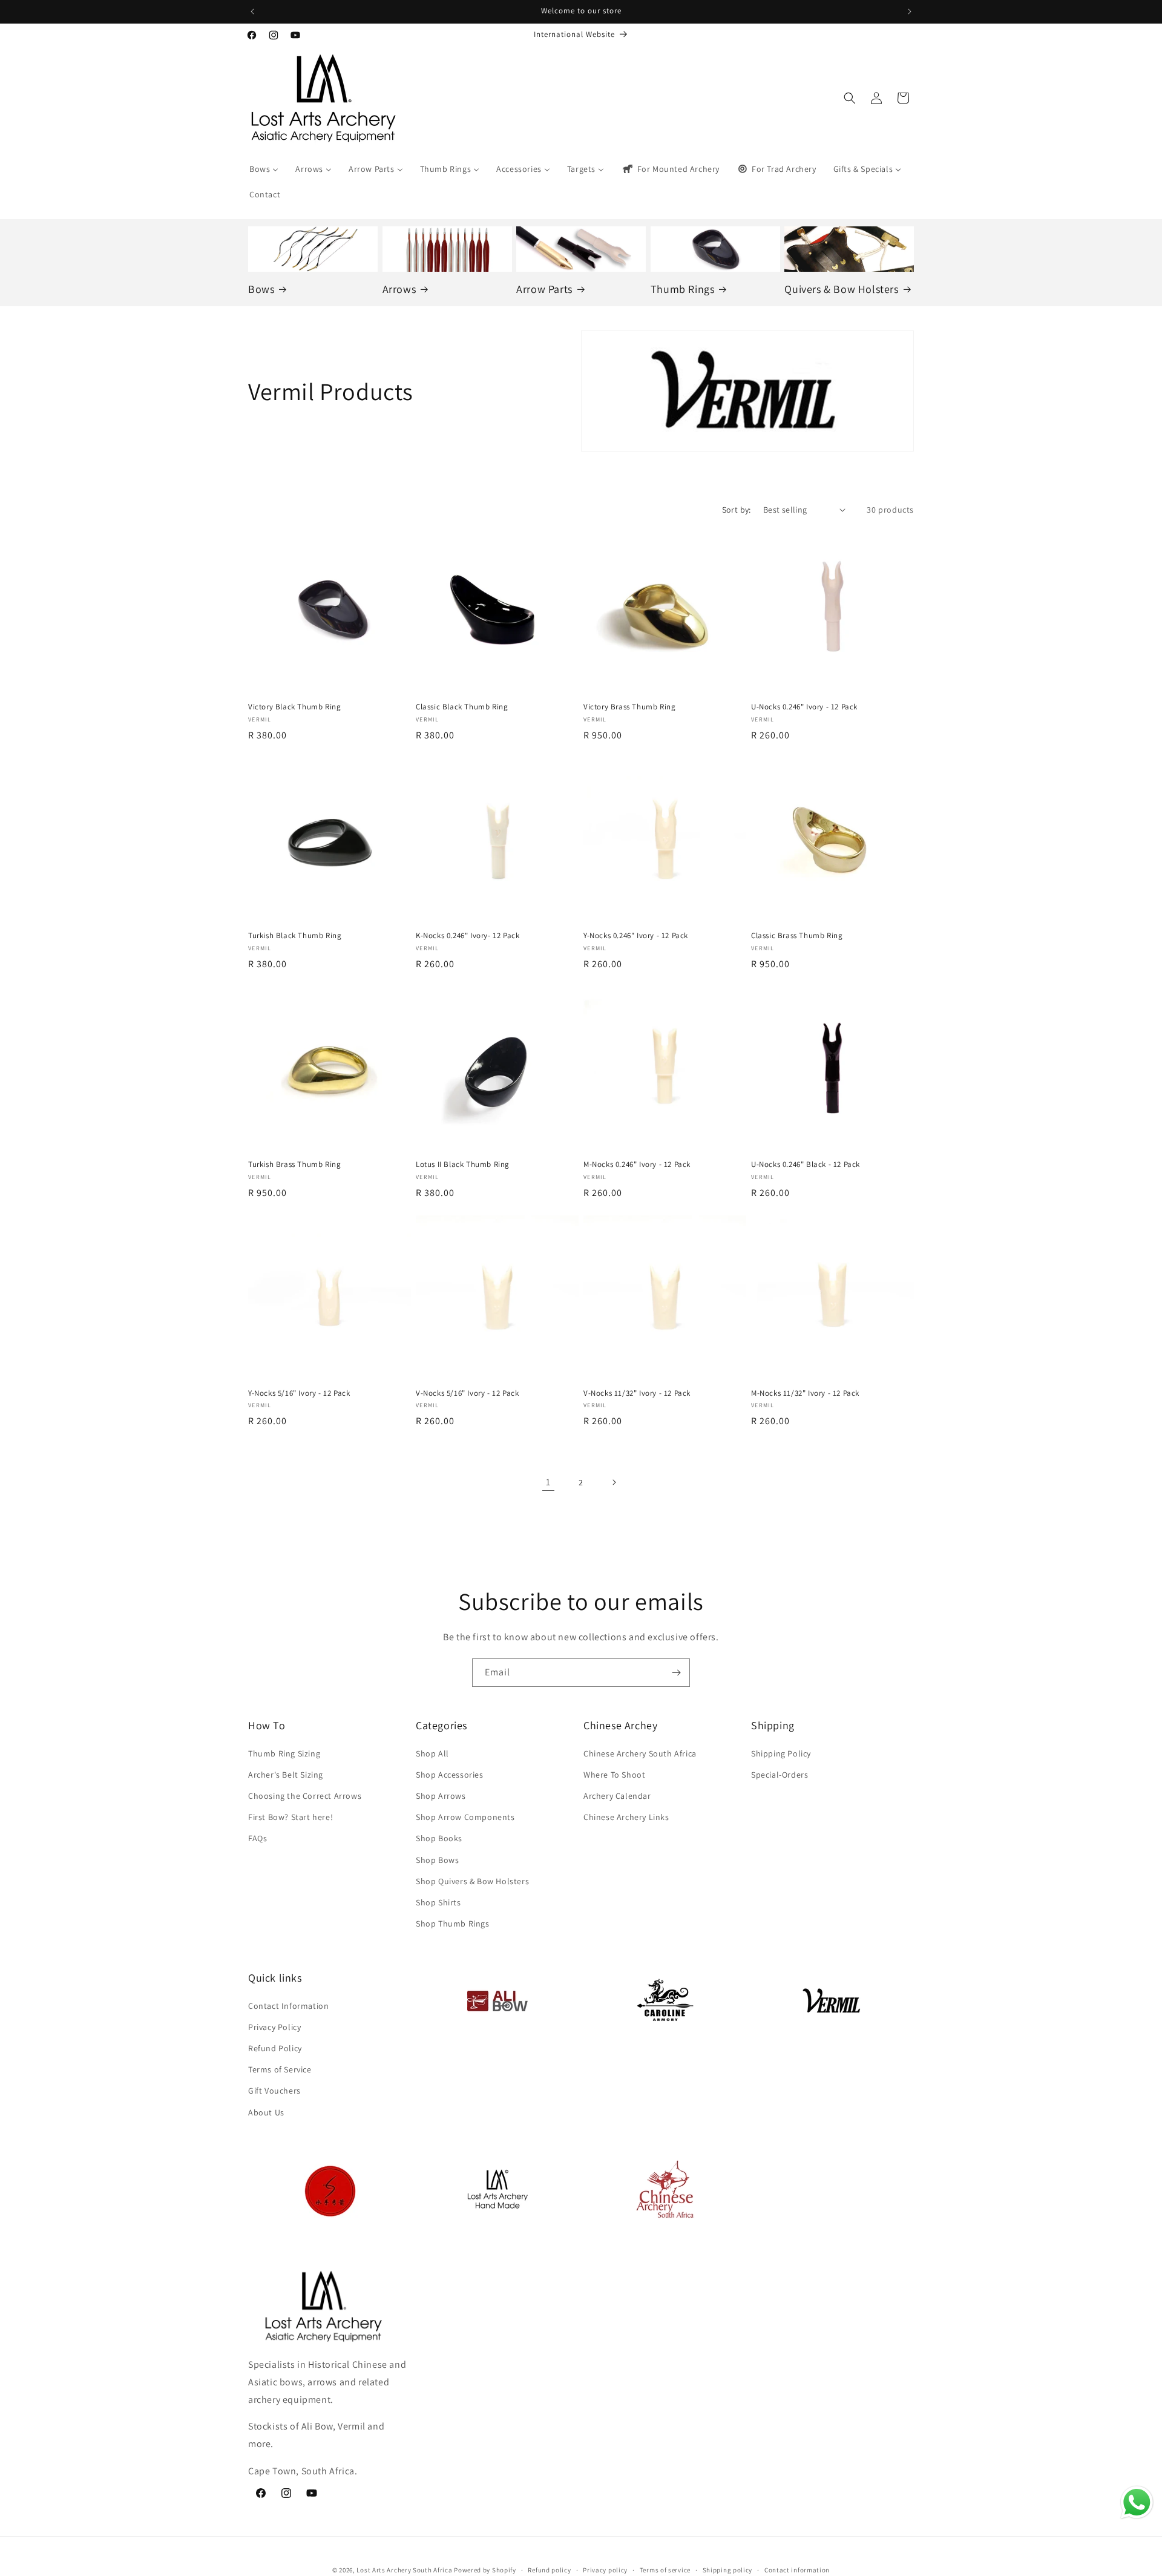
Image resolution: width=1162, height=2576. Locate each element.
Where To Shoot (614, 1775)
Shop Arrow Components (465, 1817)
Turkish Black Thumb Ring (295, 936)
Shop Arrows (441, 1796)
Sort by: (737, 510)
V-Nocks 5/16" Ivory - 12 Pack (467, 1393)
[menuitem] (264, 169)
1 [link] (548, 1482)
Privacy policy (605, 2569)
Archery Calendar (617, 1796)
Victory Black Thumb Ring (294, 707)
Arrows (399, 288)
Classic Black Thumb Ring (462, 707)
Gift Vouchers (274, 2091)
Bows (261, 288)
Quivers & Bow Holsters (841, 288)
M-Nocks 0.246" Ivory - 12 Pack (637, 1165)
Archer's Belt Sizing (286, 1775)
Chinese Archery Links (626, 1817)
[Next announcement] (910, 11)
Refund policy (549, 2569)
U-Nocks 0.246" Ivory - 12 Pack (804, 707)
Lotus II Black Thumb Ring (463, 1165)
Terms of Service (280, 2069)
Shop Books (439, 1838)
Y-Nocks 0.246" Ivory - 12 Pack (636, 936)
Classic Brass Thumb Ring (797, 936)
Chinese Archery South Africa (640, 1753)
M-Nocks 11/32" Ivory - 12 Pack (805, 1393)
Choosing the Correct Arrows (305, 1796)
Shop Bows (437, 1860)
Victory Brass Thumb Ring (629, 707)
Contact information (797, 2569)
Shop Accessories (450, 1775)
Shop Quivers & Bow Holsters (472, 1881)
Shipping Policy (781, 1753)
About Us (266, 2112)
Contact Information (288, 2006)
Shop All (432, 1753)
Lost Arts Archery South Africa (404, 2570)
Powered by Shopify (485, 2570)
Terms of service (665, 2569)
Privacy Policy (274, 2027)
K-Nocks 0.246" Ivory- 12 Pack (468, 936)
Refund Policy (275, 2048)
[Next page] (614, 1482)
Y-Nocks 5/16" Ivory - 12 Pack (299, 1393)
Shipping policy (728, 2569)
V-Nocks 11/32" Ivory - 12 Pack (637, 1393)
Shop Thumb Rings (453, 1924)
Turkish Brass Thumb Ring (294, 1165)
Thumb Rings (683, 288)
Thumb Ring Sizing (284, 1753)
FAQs (258, 1838)
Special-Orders (780, 1775)
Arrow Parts (544, 288)
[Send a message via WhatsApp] (1137, 2502)
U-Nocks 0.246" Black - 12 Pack (806, 1165)
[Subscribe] (676, 1673)
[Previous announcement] (252, 11)
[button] (850, 98)
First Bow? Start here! (290, 1817)
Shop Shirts (438, 1902)
